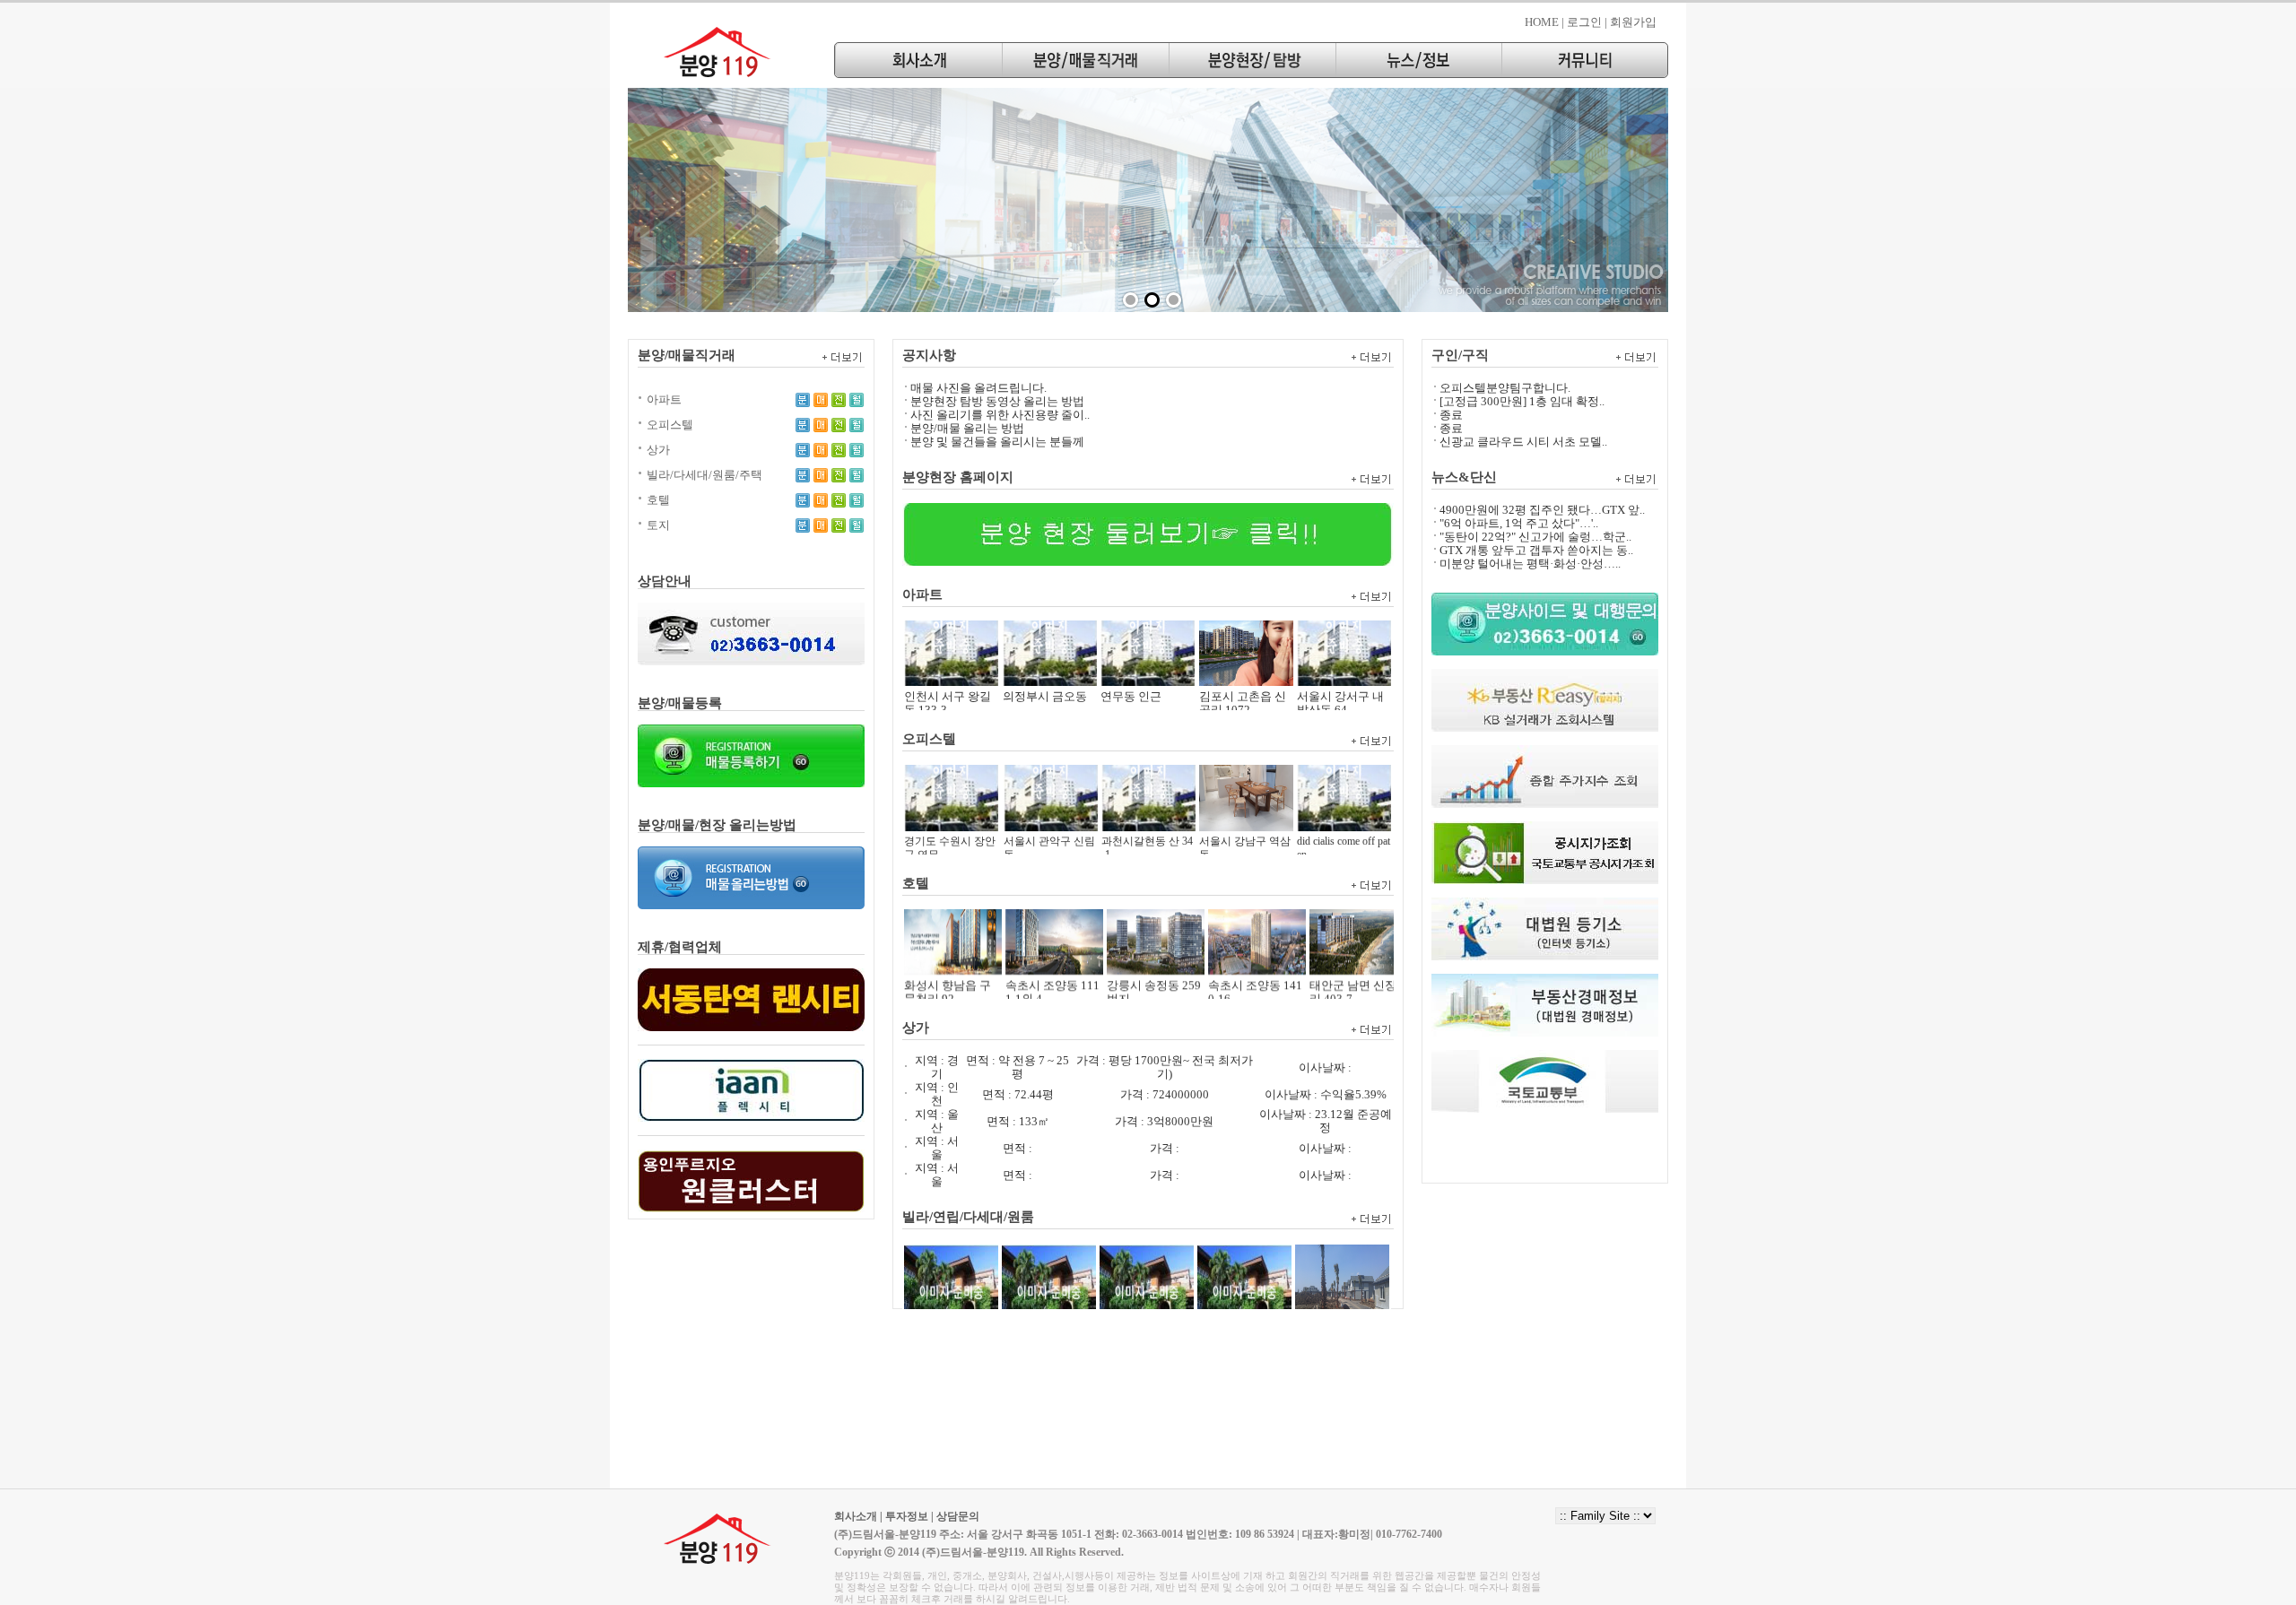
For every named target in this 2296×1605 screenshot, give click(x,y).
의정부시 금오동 (1045, 668)
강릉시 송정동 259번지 (1154, 964)
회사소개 (856, 1516)
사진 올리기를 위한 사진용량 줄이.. (1000, 415)
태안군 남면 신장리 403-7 (1353, 964)
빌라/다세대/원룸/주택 (704, 475)
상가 (658, 450)
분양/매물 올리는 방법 (967, 428)
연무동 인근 (1131, 668)
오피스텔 (670, 425)
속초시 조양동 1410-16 (1255, 964)
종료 (1451, 415)
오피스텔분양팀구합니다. (1505, 388)
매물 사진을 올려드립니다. (978, 388)
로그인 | (1587, 22)
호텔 (658, 500)
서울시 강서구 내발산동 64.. (1340, 675)
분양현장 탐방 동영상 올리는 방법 (997, 401)
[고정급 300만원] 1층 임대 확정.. (1522, 401)
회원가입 (1633, 22)
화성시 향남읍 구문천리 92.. (948, 964)
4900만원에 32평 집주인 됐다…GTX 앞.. (1542, 510)
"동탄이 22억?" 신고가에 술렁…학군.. (1535, 537)
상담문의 (958, 1516)
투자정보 (907, 1516)
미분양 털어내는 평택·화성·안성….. (1530, 564)
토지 (658, 525)
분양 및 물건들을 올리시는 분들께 (997, 442)
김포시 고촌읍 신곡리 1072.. (1243, 675)
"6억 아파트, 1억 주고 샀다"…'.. (1519, 523)
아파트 (664, 399)
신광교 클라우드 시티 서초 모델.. (1523, 442)
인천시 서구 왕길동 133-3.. (948, 675)
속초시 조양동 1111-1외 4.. (1052, 964)
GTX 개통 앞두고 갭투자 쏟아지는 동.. (1536, 550)
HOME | (1544, 22)
